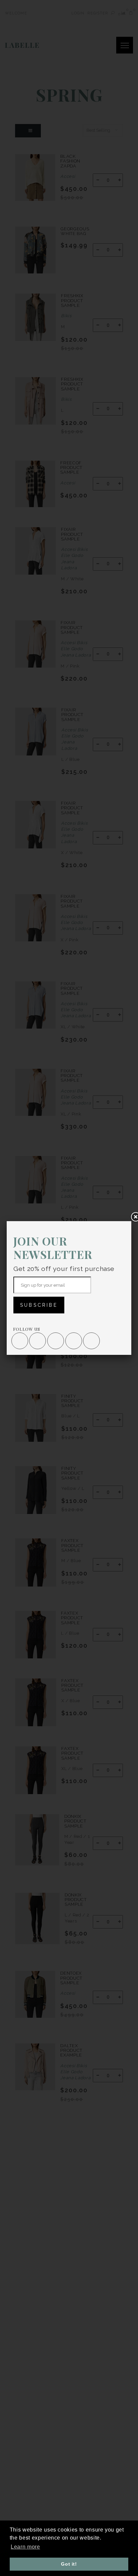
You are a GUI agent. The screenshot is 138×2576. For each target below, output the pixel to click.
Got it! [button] (69, 2564)
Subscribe (39, 1305)
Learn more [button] (25, 2547)
